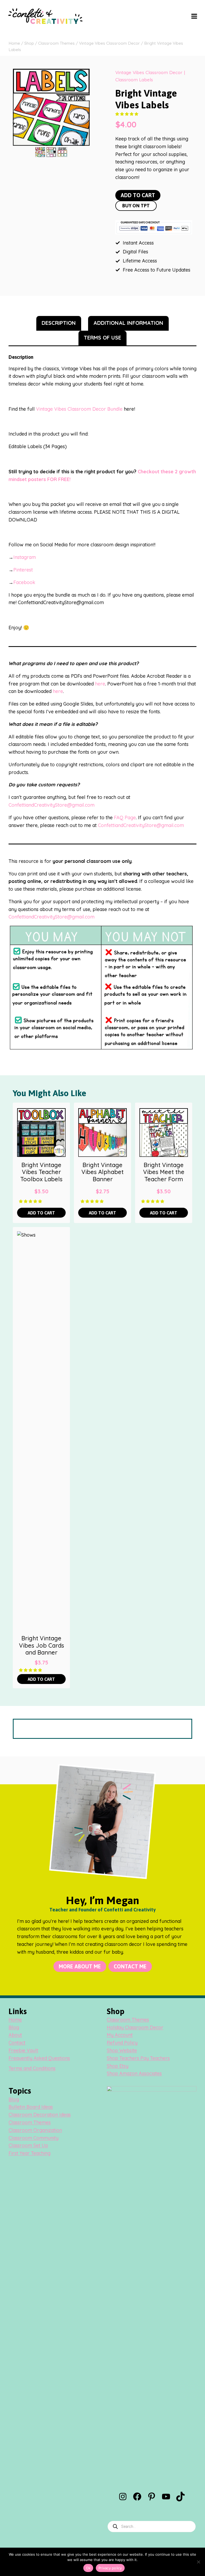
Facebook (24, 582)
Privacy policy (110, 2568)
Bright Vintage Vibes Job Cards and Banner (42, 1645)
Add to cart (138, 195)
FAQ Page (125, 818)
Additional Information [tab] (128, 323)
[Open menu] (194, 16)
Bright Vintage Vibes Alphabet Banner (102, 1172)
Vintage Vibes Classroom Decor (149, 72)
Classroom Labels (134, 80)
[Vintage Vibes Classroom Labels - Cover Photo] (51, 107)
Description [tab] (59, 323)
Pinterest (23, 570)
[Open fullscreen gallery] (84, 140)
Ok (88, 2568)
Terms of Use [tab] (102, 338)
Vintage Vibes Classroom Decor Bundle (79, 409)
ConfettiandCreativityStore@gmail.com (52, 805)
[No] (198, 2562)
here (100, 684)
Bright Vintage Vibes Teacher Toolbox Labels (41, 1172)
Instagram (25, 557)
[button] (127, 114)
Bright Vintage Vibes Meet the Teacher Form (164, 1172)
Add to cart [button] (41, 1213)
